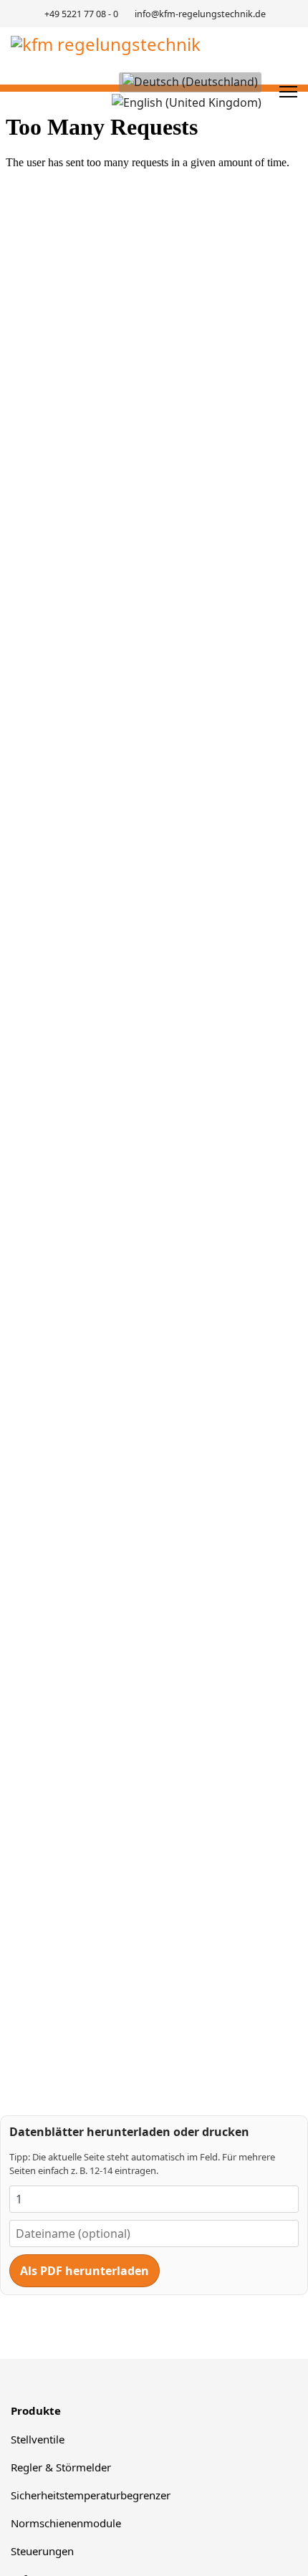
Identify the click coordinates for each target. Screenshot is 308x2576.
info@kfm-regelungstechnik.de (200, 14)
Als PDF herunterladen (85, 2271)
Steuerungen (42, 2551)
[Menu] (288, 92)
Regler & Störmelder (61, 2467)
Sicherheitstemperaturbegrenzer (91, 2495)
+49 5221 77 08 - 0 (81, 14)
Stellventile (38, 2439)
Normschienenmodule (66, 2523)
